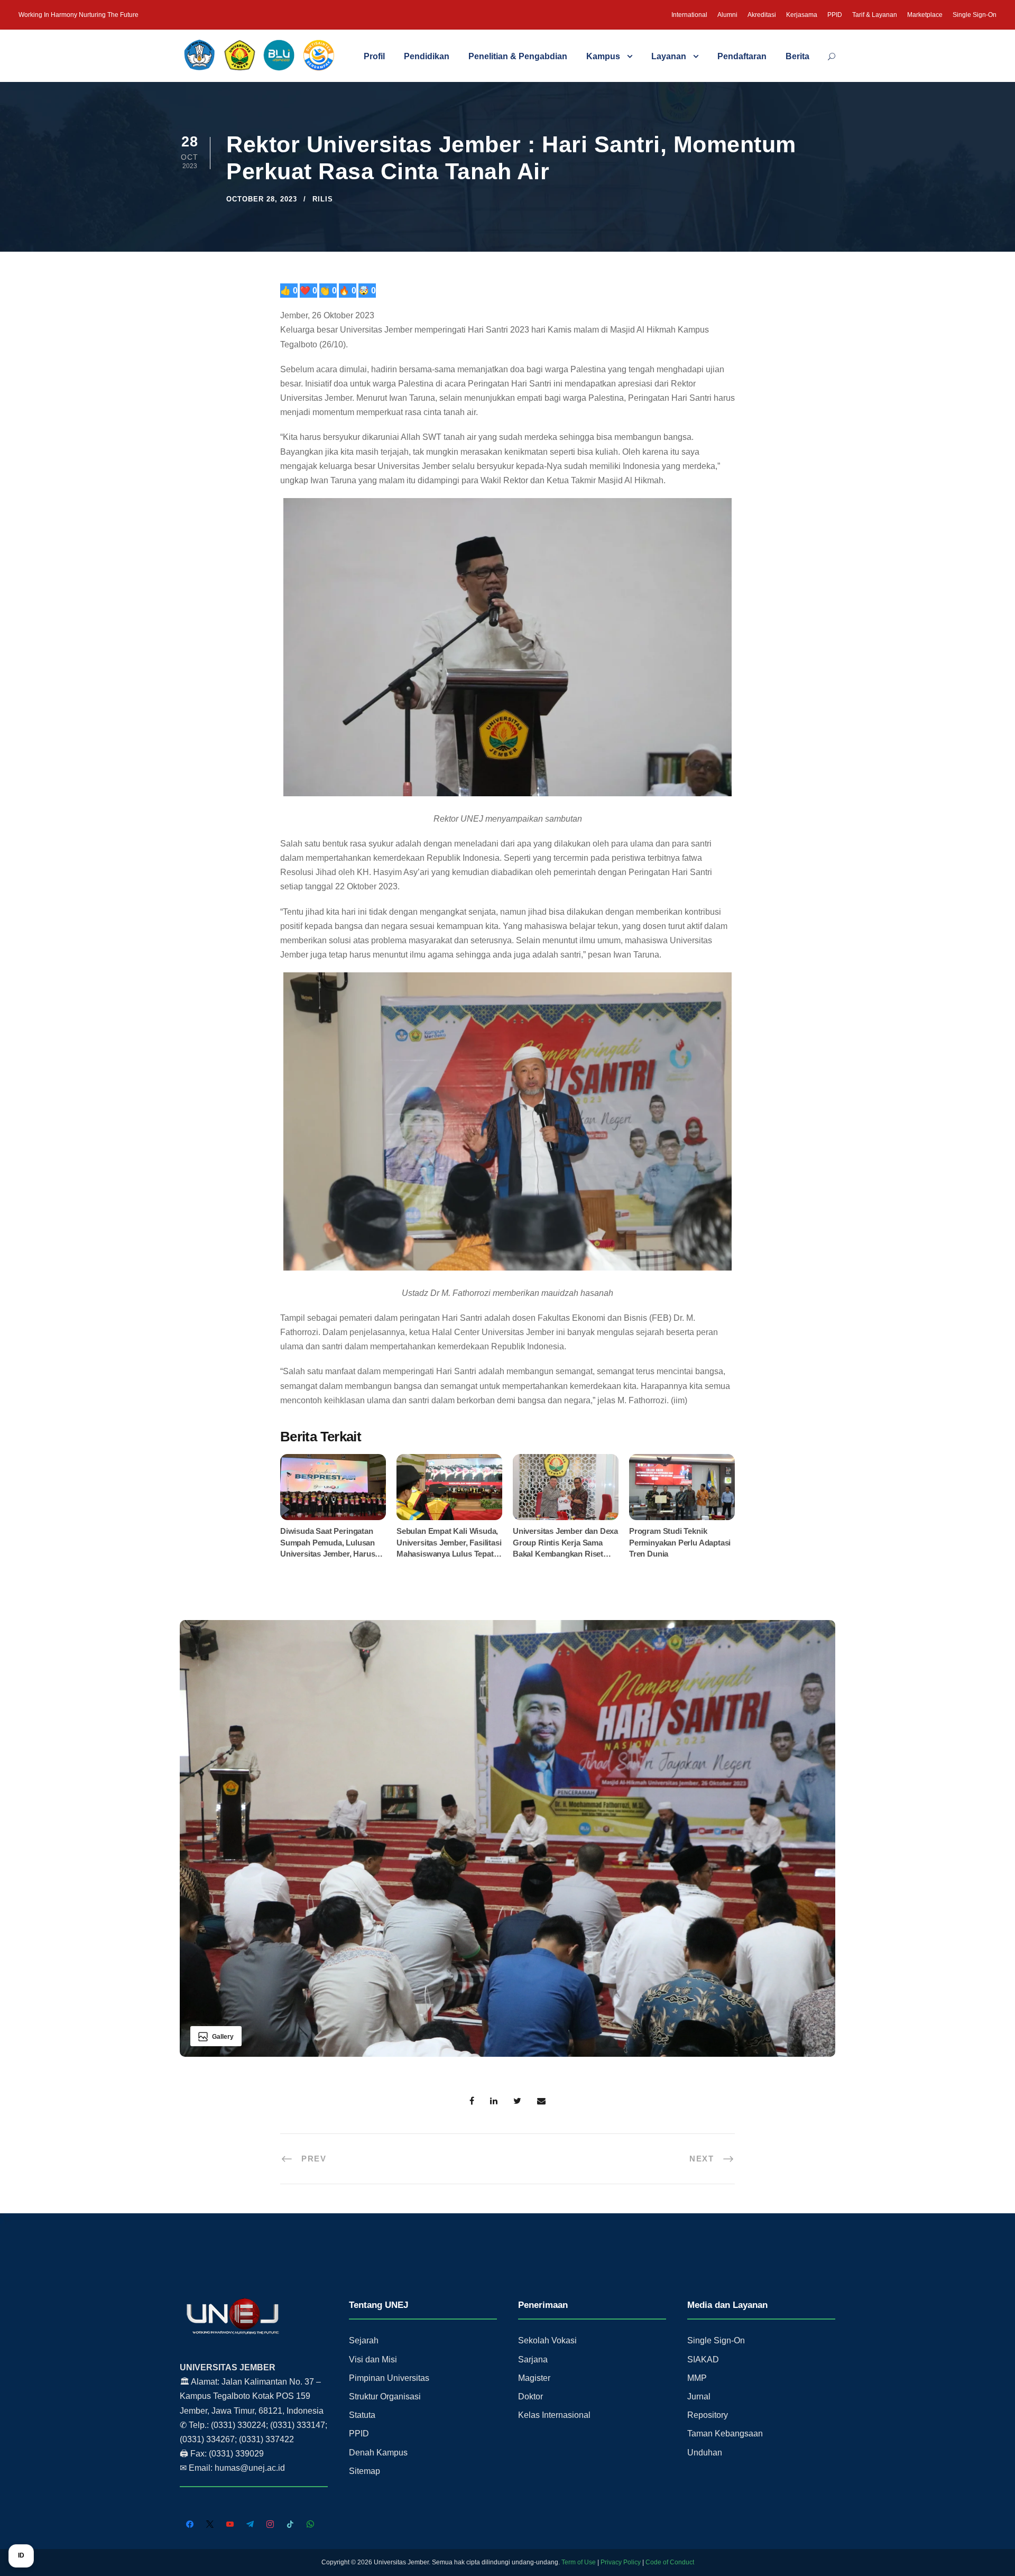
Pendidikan (427, 56)
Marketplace (925, 15)
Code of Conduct (670, 2562)
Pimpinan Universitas (389, 2378)
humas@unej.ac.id (250, 2468)
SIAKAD (703, 2359)
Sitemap (365, 2471)
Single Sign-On (975, 15)
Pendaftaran (742, 56)
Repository (708, 2415)
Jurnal (699, 2396)
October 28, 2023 (262, 199)
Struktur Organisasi (385, 2396)
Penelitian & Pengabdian (518, 56)
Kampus (603, 56)
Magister (534, 2378)
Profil (374, 56)
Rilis (323, 199)
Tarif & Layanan (875, 15)
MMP (697, 2378)
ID (21, 2555)
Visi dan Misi (373, 2359)
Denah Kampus (378, 2453)
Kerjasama (802, 15)
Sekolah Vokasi (547, 2340)
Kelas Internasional (554, 2415)
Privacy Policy (621, 2562)
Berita (797, 56)
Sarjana (533, 2359)
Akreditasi (762, 15)
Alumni (727, 15)
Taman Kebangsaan (725, 2434)
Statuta (362, 2415)
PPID (835, 15)
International (689, 15)
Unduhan (705, 2453)
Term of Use (579, 2562)
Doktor (530, 2396)
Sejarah (364, 2340)
